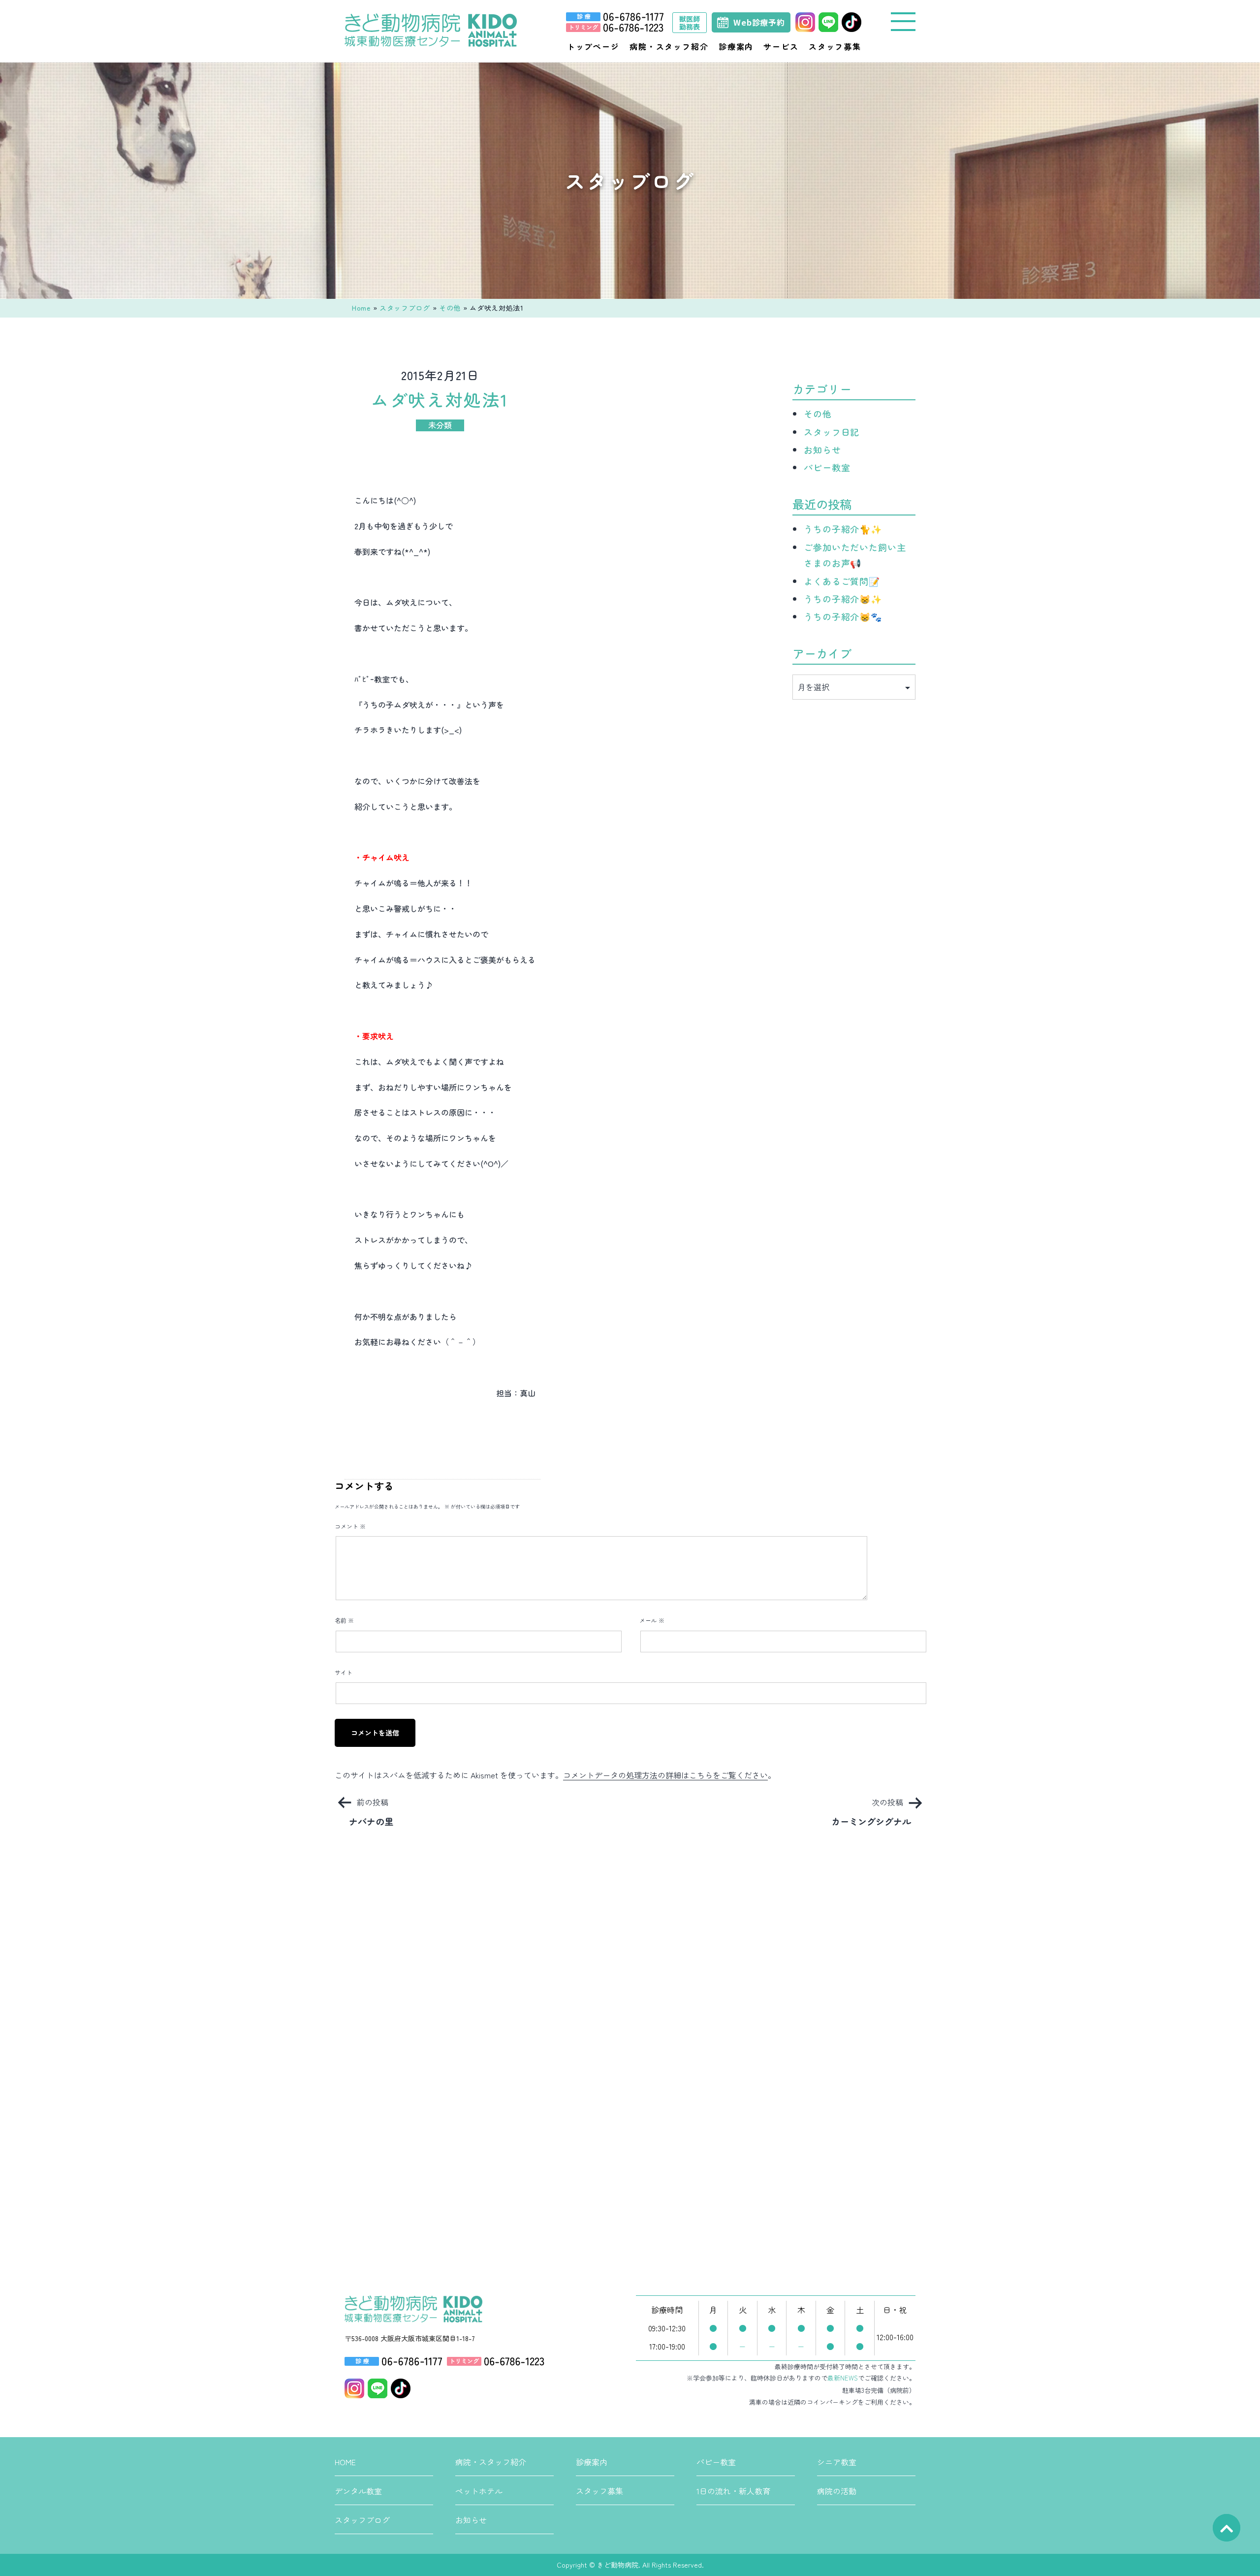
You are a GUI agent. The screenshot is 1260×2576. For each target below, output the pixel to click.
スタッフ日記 (832, 432)
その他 (450, 308)
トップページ (593, 46)
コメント (350, 1526)
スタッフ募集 (835, 46)
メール (652, 1620)
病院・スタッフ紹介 (669, 46)
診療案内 (736, 46)
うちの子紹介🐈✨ (843, 529)
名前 (344, 1620)
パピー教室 (827, 467)
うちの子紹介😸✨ (843, 599)
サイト (344, 1672)
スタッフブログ (405, 308)
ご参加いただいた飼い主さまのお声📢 (855, 555)
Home (361, 308)
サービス (781, 46)
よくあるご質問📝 (842, 581)
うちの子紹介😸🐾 (843, 616)
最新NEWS (843, 2378)
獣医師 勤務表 (690, 23)
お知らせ (822, 450)
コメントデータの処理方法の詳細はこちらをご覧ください (665, 1775)
